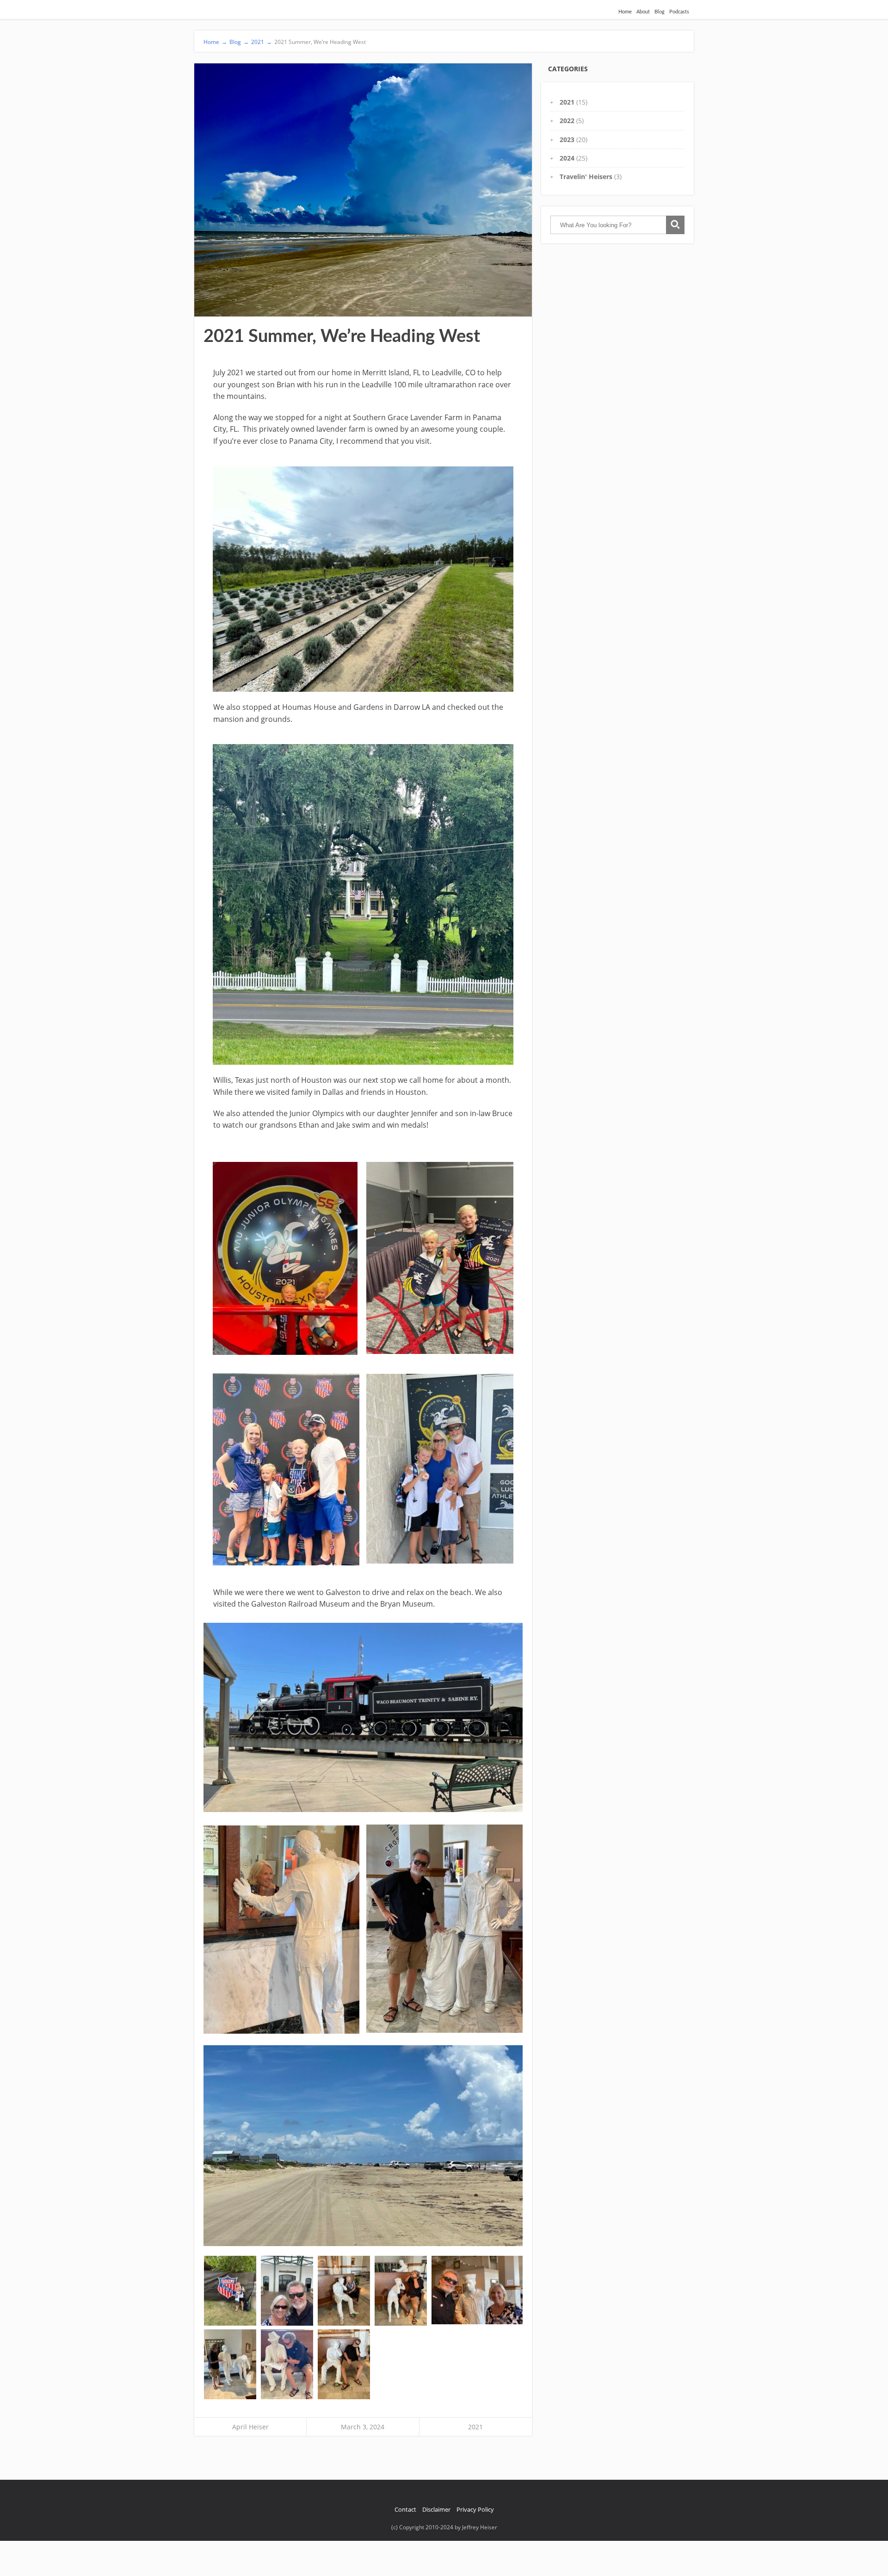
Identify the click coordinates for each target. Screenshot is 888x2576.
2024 (567, 158)
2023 (567, 140)
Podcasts (679, 12)
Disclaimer (436, 2509)
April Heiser (250, 2427)
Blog (660, 12)
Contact (405, 2509)
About (643, 12)
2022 (567, 121)
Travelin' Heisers (586, 177)
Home (625, 12)
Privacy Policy (475, 2509)
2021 (475, 2427)
